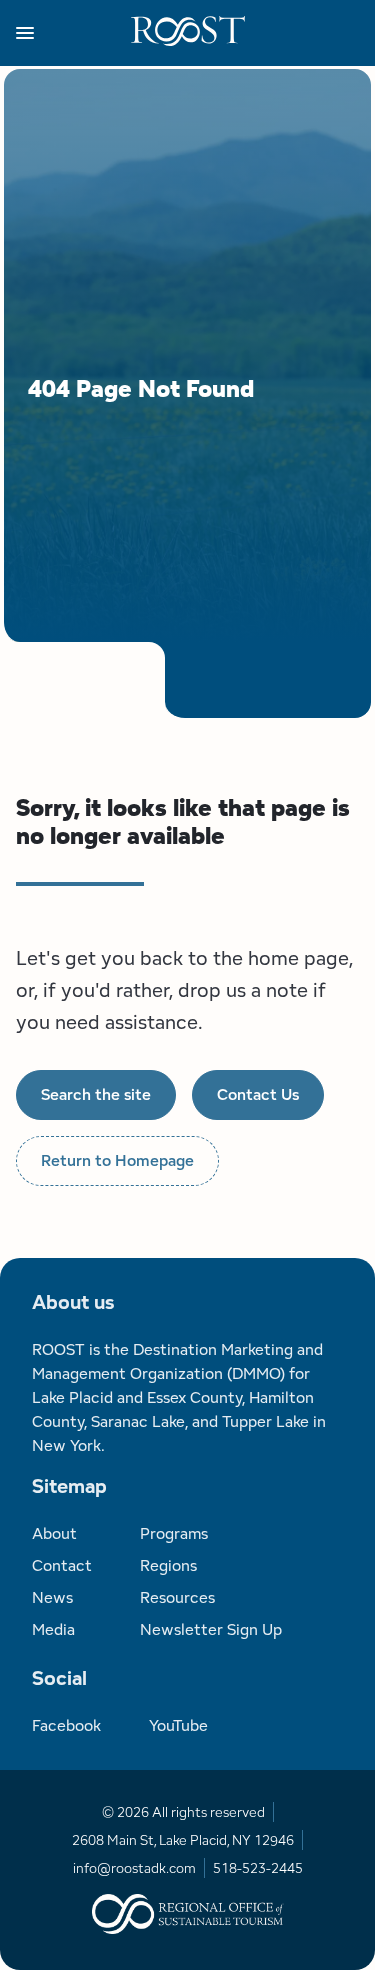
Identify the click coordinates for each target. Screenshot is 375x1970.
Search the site (96, 1094)
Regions (168, 1565)
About (54, 1533)
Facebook (66, 1725)
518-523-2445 (258, 1868)
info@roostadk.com (134, 1868)
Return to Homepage (117, 1160)
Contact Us (258, 1094)
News (52, 1597)
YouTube (178, 1725)
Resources (177, 1597)
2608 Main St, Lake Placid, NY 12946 (183, 1840)
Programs (174, 1533)
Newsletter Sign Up (211, 1629)
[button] (73, 33)
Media (53, 1629)
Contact (62, 1565)
